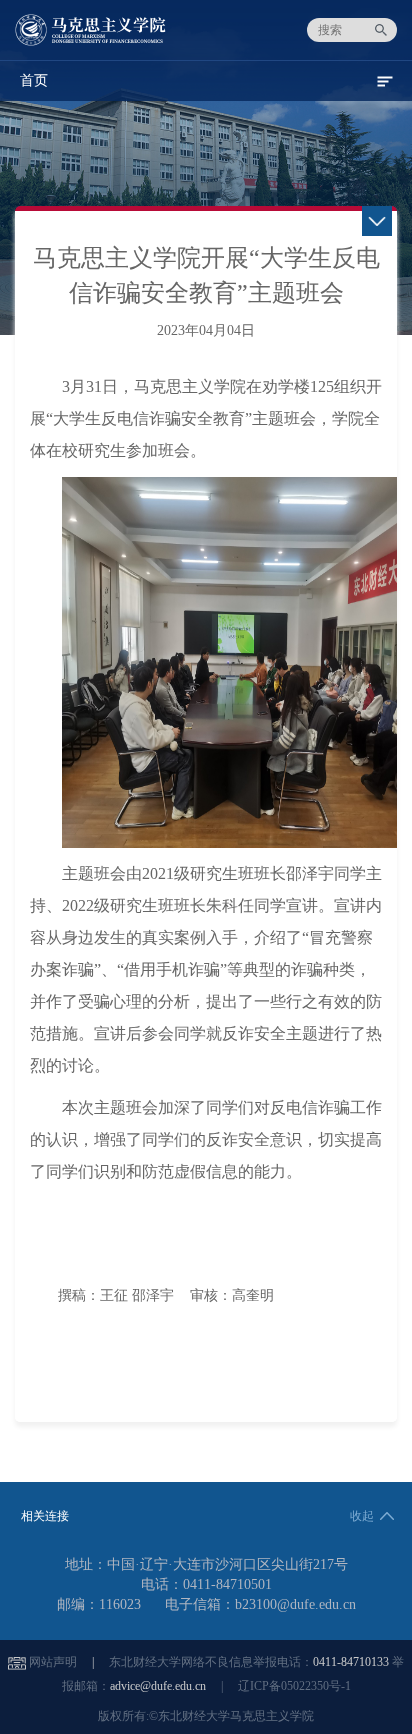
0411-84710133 (351, 1662)
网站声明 (53, 1662)
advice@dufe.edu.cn (158, 1686)
